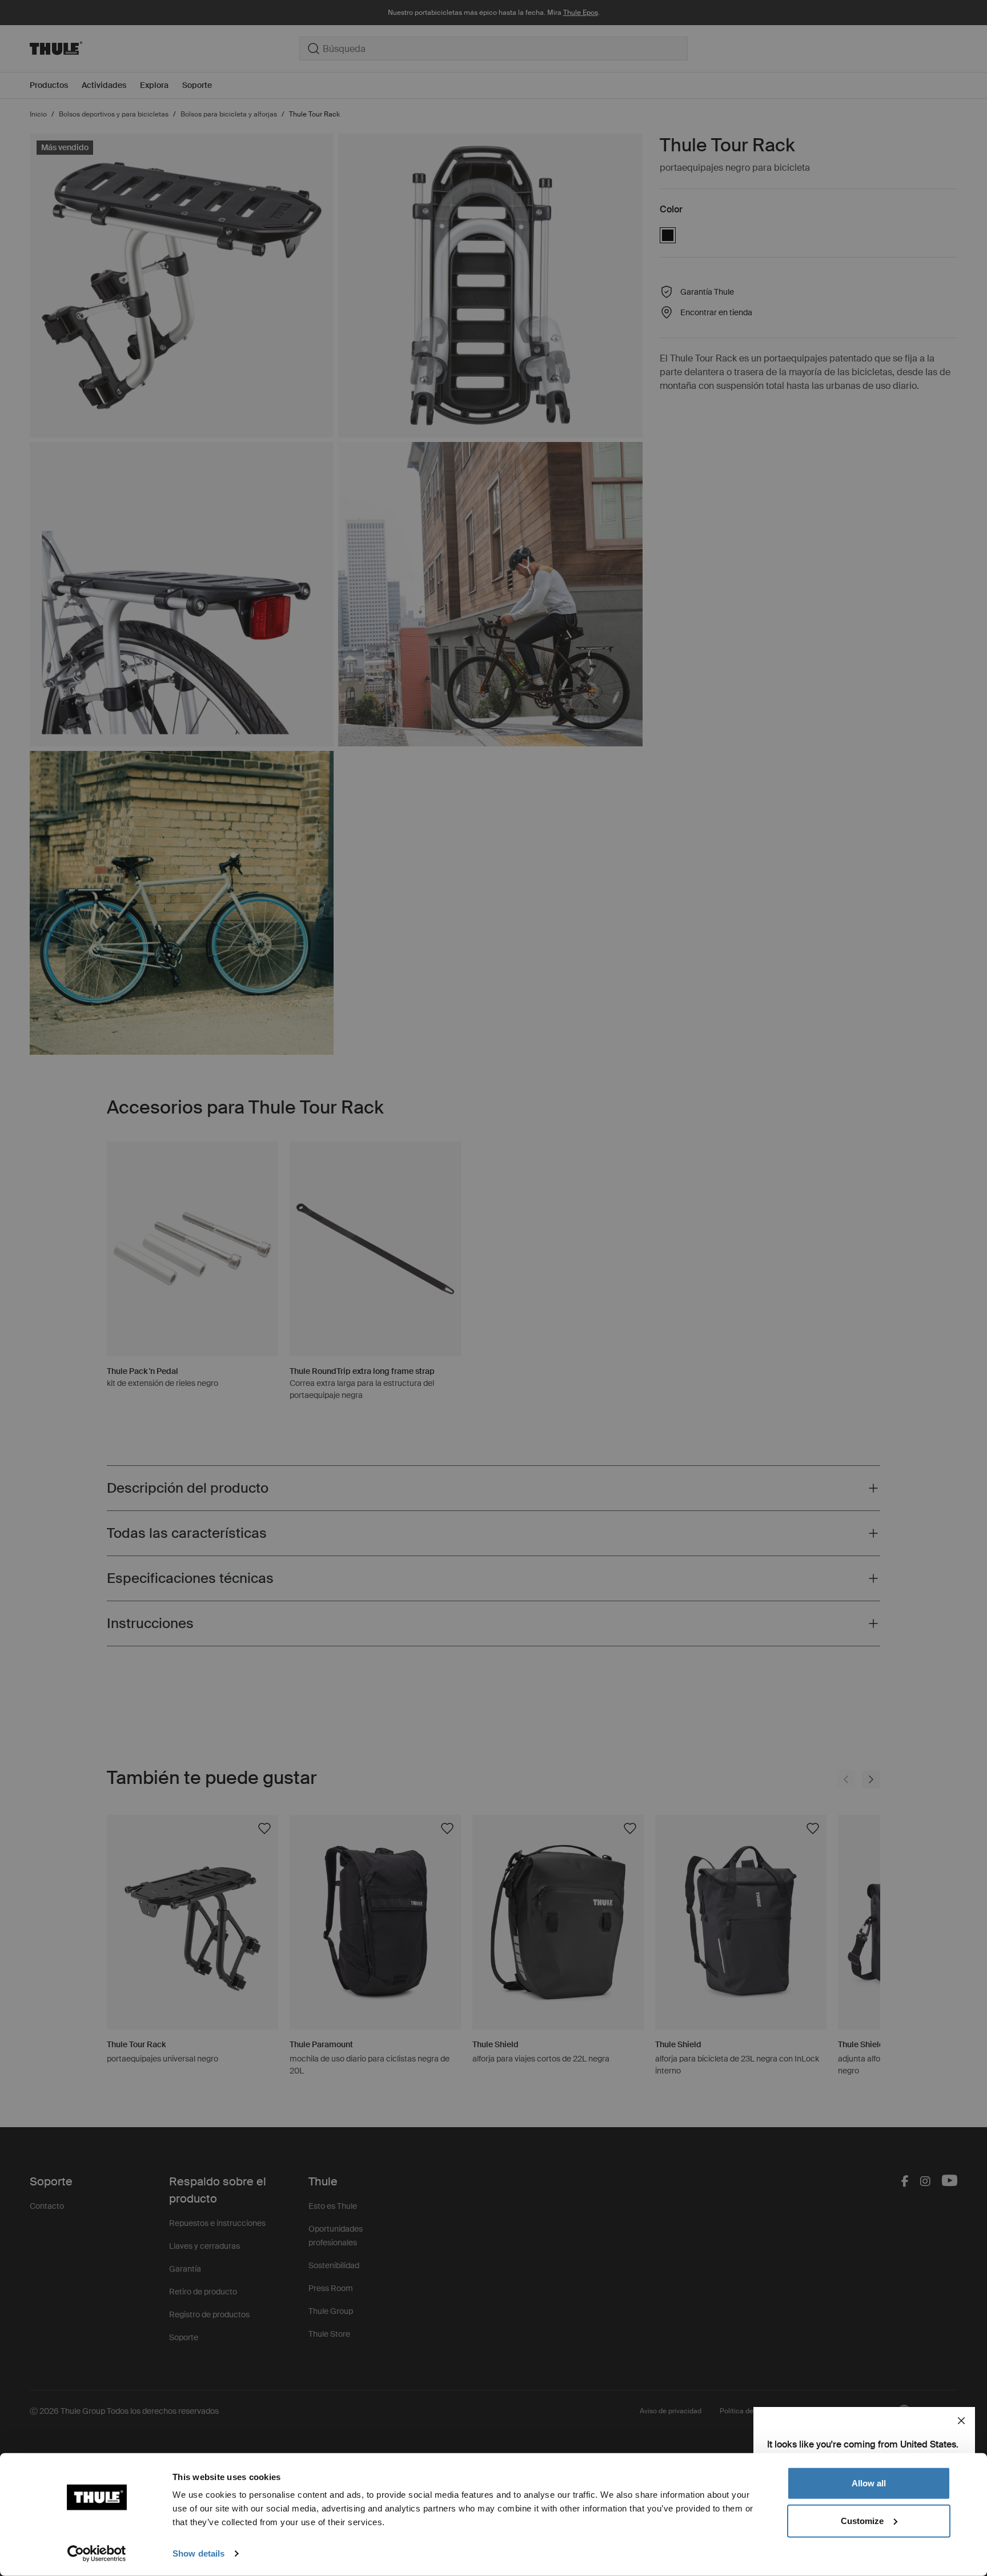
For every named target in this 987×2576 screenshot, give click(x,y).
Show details (198, 2553)
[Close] (961, 2421)
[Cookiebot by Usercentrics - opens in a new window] (97, 2554)
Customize (862, 2520)
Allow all (869, 2483)
